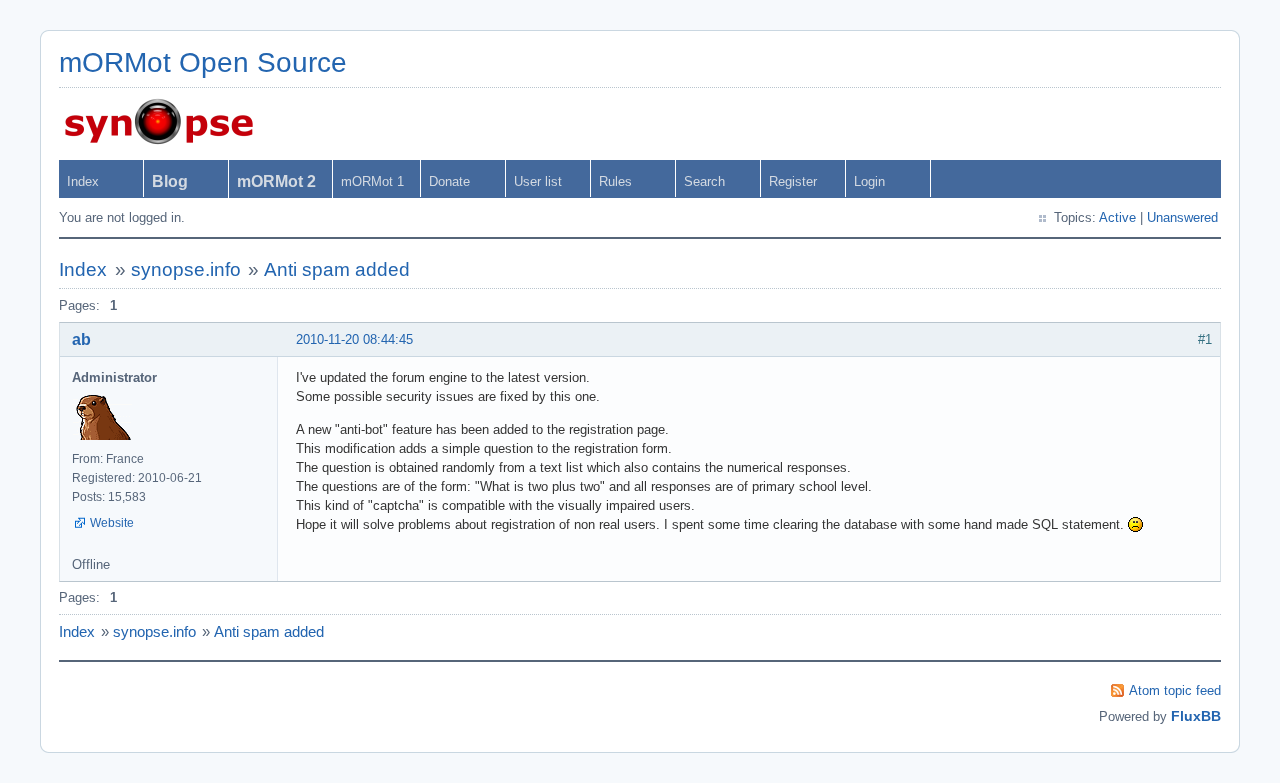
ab (81, 339)
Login (869, 181)
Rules (615, 181)
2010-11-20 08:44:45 (354, 339)
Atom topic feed (1175, 690)
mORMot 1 (372, 181)
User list (538, 181)
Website (112, 523)
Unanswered (1182, 217)
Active (1117, 217)
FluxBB (1196, 716)
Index (83, 181)
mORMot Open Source (203, 62)
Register (793, 181)
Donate (449, 181)
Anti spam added (337, 269)
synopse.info (186, 269)
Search (704, 181)
